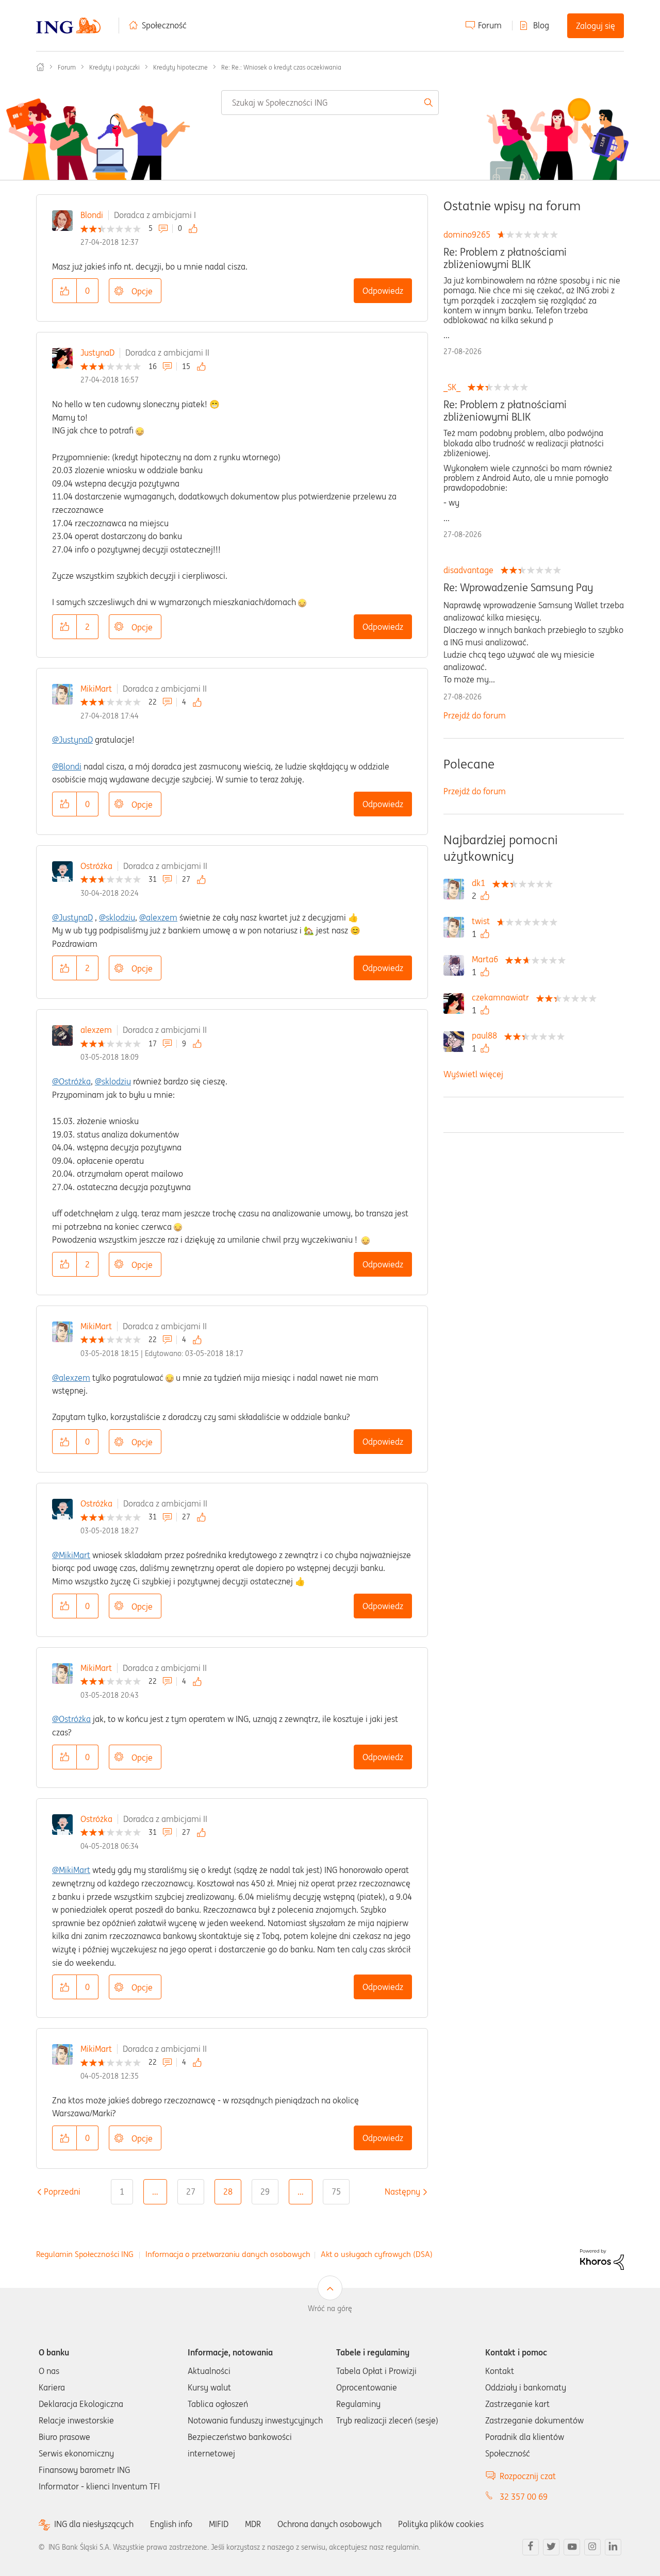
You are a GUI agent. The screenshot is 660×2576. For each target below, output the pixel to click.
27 (191, 2192)
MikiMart (96, 689)
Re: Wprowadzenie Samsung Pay (518, 588)
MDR (253, 2524)
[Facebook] (531, 2547)
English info (171, 2524)
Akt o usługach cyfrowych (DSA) (377, 2254)
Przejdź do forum (475, 715)
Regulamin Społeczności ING (85, 2254)
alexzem (96, 1030)
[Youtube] (572, 2547)
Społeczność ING (40, 67)
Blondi (92, 215)
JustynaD (97, 353)
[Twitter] (551, 2547)
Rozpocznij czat (528, 2476)
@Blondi (67, 766)
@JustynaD (72, 740)
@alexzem (158, 917)
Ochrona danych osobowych (329, 2524)
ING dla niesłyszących (94, 2524)
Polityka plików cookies (441, 2524)
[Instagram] (592, 2547)
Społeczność (164, 25)
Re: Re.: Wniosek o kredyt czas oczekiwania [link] (281, 67)
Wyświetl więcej (473, 1074)
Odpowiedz (383, 291)
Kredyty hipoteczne (180, 67)
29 (265, 2192)
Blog (541, 25)
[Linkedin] (613, 2547)
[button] (64, 291)
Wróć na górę (330, 2309)
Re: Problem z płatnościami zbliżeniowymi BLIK (505, 258)
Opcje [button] (142, 291)
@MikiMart (71, 1555)
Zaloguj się (596, 26)
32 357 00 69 (524, 2497)
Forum (490, 25)
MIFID (219, 2524)
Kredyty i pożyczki (114, 67)
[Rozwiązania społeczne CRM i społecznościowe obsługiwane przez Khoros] (602, 2259)
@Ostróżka (71, 1081)
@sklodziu (117, 917)
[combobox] (330, 103)
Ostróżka (96, 866)
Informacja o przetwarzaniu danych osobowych (228, 2254)
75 (336, 2192)
